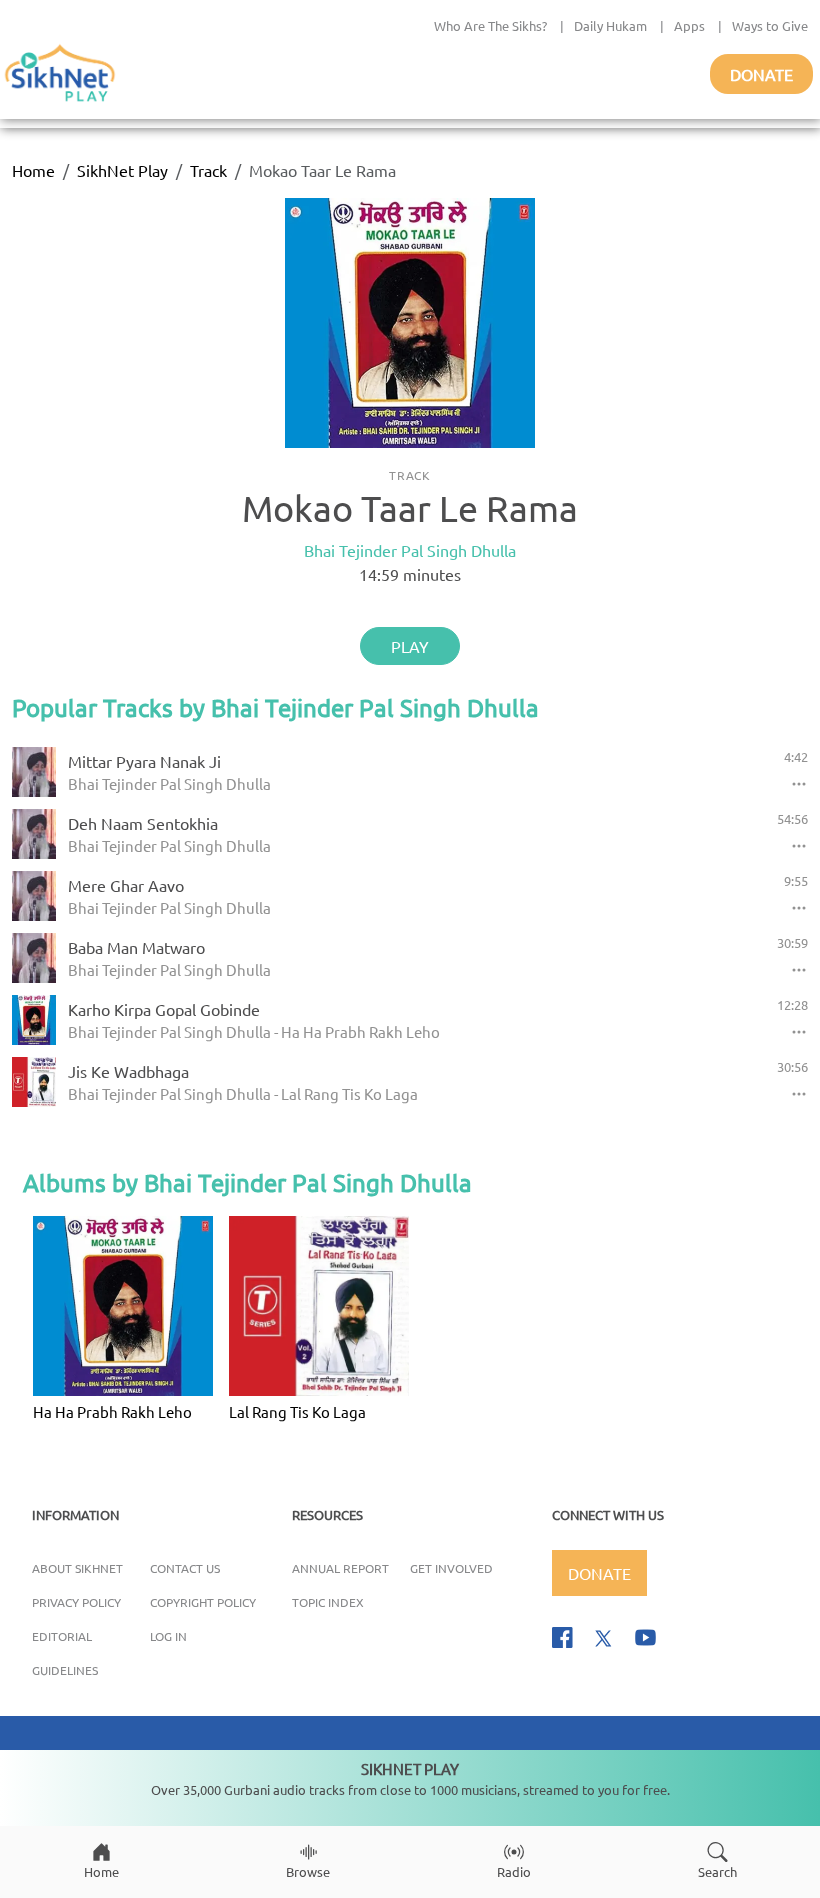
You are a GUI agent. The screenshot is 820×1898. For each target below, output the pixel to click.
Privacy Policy (76, 1602)
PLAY (410, 646)
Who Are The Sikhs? (490, 25)
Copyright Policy (203, 1602)
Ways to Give (770, 25)
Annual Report (340, 1568)
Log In (168, 1636)
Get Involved (451, 1568)
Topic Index (328, 1602)
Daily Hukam (610, 25)
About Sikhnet (77, 1568)
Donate (761, 74)
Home (33, 170)
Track (208, 170)
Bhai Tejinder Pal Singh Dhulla (410, 550)
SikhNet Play (122, 170)
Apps (689, 25)
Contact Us (185, 1568)
